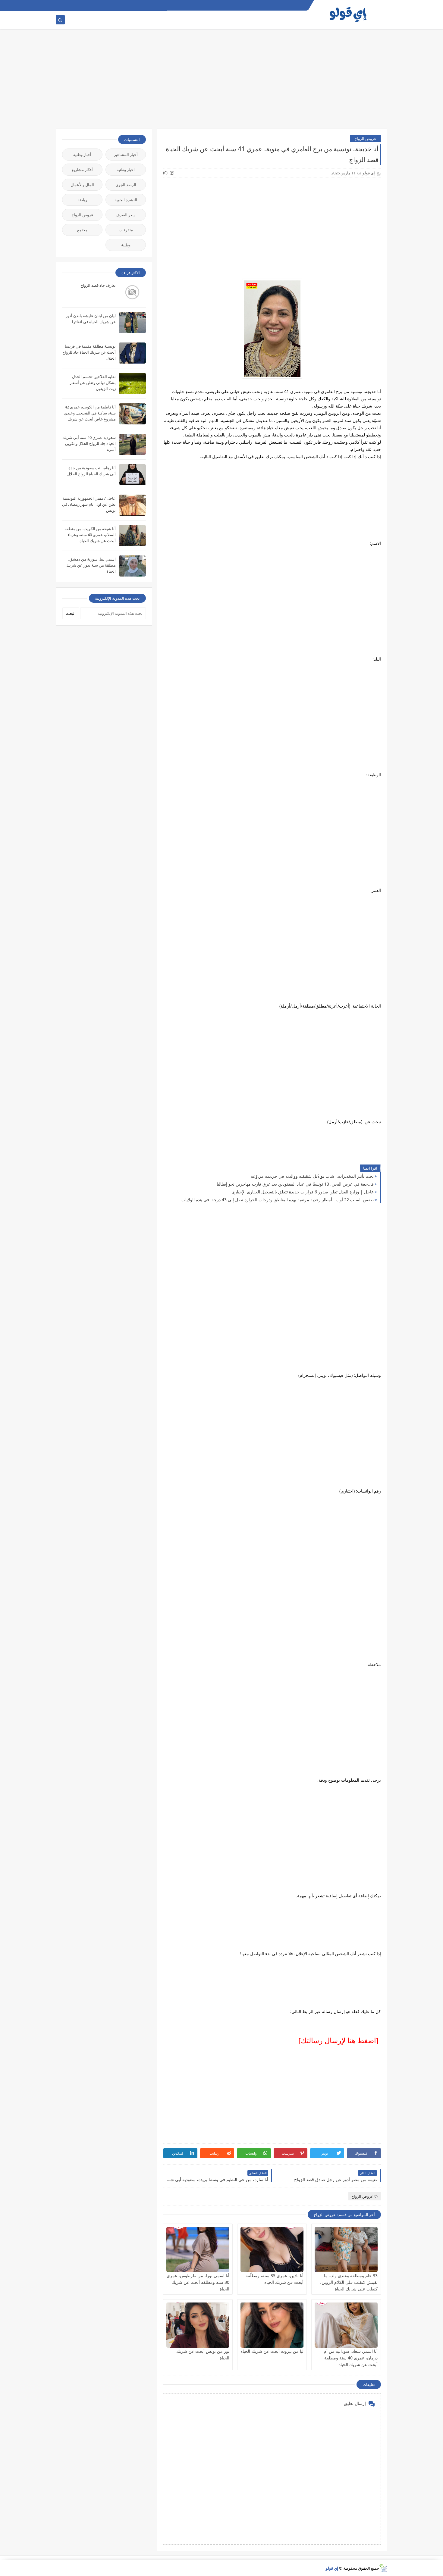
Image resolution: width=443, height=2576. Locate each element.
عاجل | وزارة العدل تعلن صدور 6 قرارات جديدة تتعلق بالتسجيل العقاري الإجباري (303, 1192)
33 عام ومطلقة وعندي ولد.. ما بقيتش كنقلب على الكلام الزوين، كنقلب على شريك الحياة (349, 2282)
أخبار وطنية (82, 155)
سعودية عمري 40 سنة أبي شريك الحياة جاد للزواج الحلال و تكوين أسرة (89, 443)
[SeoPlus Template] (383, 2568)
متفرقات (126, 230)
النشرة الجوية (126, 200)
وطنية (126, 245)
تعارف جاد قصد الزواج (98, 285)
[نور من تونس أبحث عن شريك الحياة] (198, 2325)
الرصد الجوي (126, 185)
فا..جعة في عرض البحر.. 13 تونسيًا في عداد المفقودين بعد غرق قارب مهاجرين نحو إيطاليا (295, 1184)
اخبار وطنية (126, 170)
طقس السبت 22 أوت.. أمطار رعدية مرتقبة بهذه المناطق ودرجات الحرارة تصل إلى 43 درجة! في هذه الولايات (278, 1200)
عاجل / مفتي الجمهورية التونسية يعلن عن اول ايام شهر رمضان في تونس (89, 504)
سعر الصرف (126, 215)
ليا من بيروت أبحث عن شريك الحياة (272, 2351)
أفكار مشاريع (82, 170)
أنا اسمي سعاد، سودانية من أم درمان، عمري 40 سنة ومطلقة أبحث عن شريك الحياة (351, 2358)
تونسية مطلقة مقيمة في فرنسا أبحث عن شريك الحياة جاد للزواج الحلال (89, 352)
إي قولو (332, 2568)
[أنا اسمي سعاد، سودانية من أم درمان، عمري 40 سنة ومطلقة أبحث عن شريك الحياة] (346, 2325)
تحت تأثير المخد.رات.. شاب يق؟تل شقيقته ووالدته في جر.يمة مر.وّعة (312, 1176)
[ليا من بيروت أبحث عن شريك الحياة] (272, 2325)
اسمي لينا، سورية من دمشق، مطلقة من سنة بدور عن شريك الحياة (91, 565)
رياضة (82, 200)
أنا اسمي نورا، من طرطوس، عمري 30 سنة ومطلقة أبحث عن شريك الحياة (198, 2282)
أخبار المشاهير (126, 155)
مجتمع (82, 230)
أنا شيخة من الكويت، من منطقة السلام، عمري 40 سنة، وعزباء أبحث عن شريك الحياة (90, 535)
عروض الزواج (365, 139)
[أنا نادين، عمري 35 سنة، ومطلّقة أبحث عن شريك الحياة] (272, 2249)
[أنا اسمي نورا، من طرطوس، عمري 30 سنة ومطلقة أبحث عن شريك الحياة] (198, 2249)
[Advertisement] (222, 82)
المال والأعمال (82, 185)
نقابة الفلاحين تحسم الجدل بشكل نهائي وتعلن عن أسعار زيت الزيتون (93, 383)
